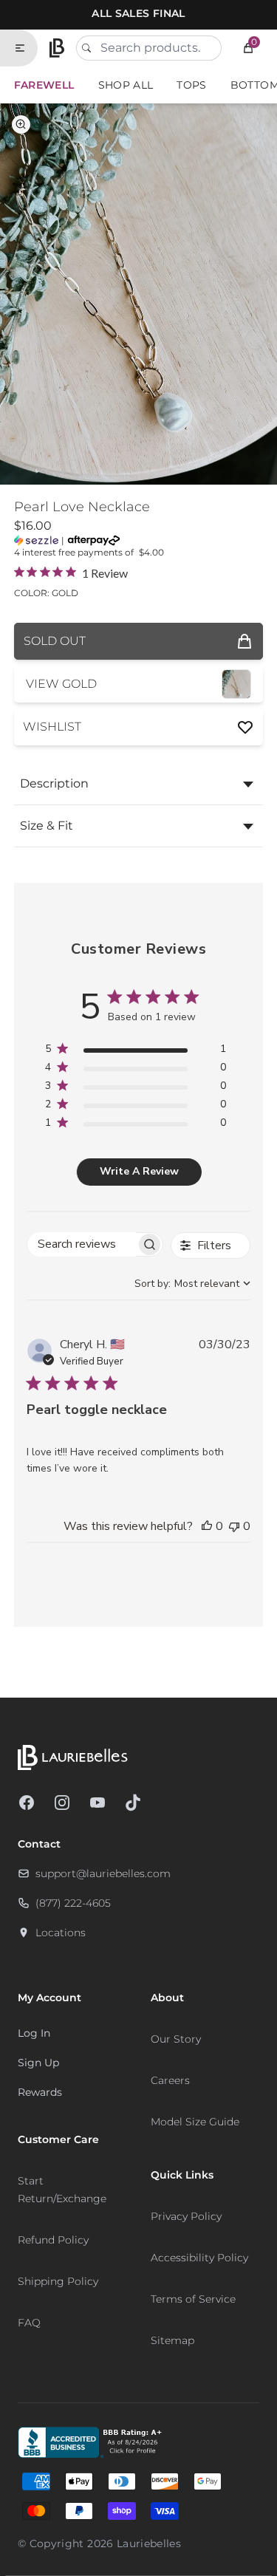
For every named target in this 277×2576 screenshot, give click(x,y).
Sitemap (172, 2340)
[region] (136, 1052)
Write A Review (139, 1171)
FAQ (29, 2323)
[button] (248, 48)
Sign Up (38, 2063)
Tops (191, 85)
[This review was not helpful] (234, 1526)
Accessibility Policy (199, 2258)
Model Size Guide (195, 2122)
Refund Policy (53, 2240)
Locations (61, 1933)
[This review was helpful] (207, 1526)
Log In (34, 2033)
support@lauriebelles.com (103, 1873)
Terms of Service (193, 2299)
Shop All (126, 85)
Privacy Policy (186, 2216)
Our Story (176, 2039)
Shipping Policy (58, 2281)
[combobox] (149, 48)
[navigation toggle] (26, 48)
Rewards (40, 2092)
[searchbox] (82, 1244)
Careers (170, 2080)
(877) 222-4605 (73, 1903)
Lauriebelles (149, 2543)
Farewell (44, 85)
